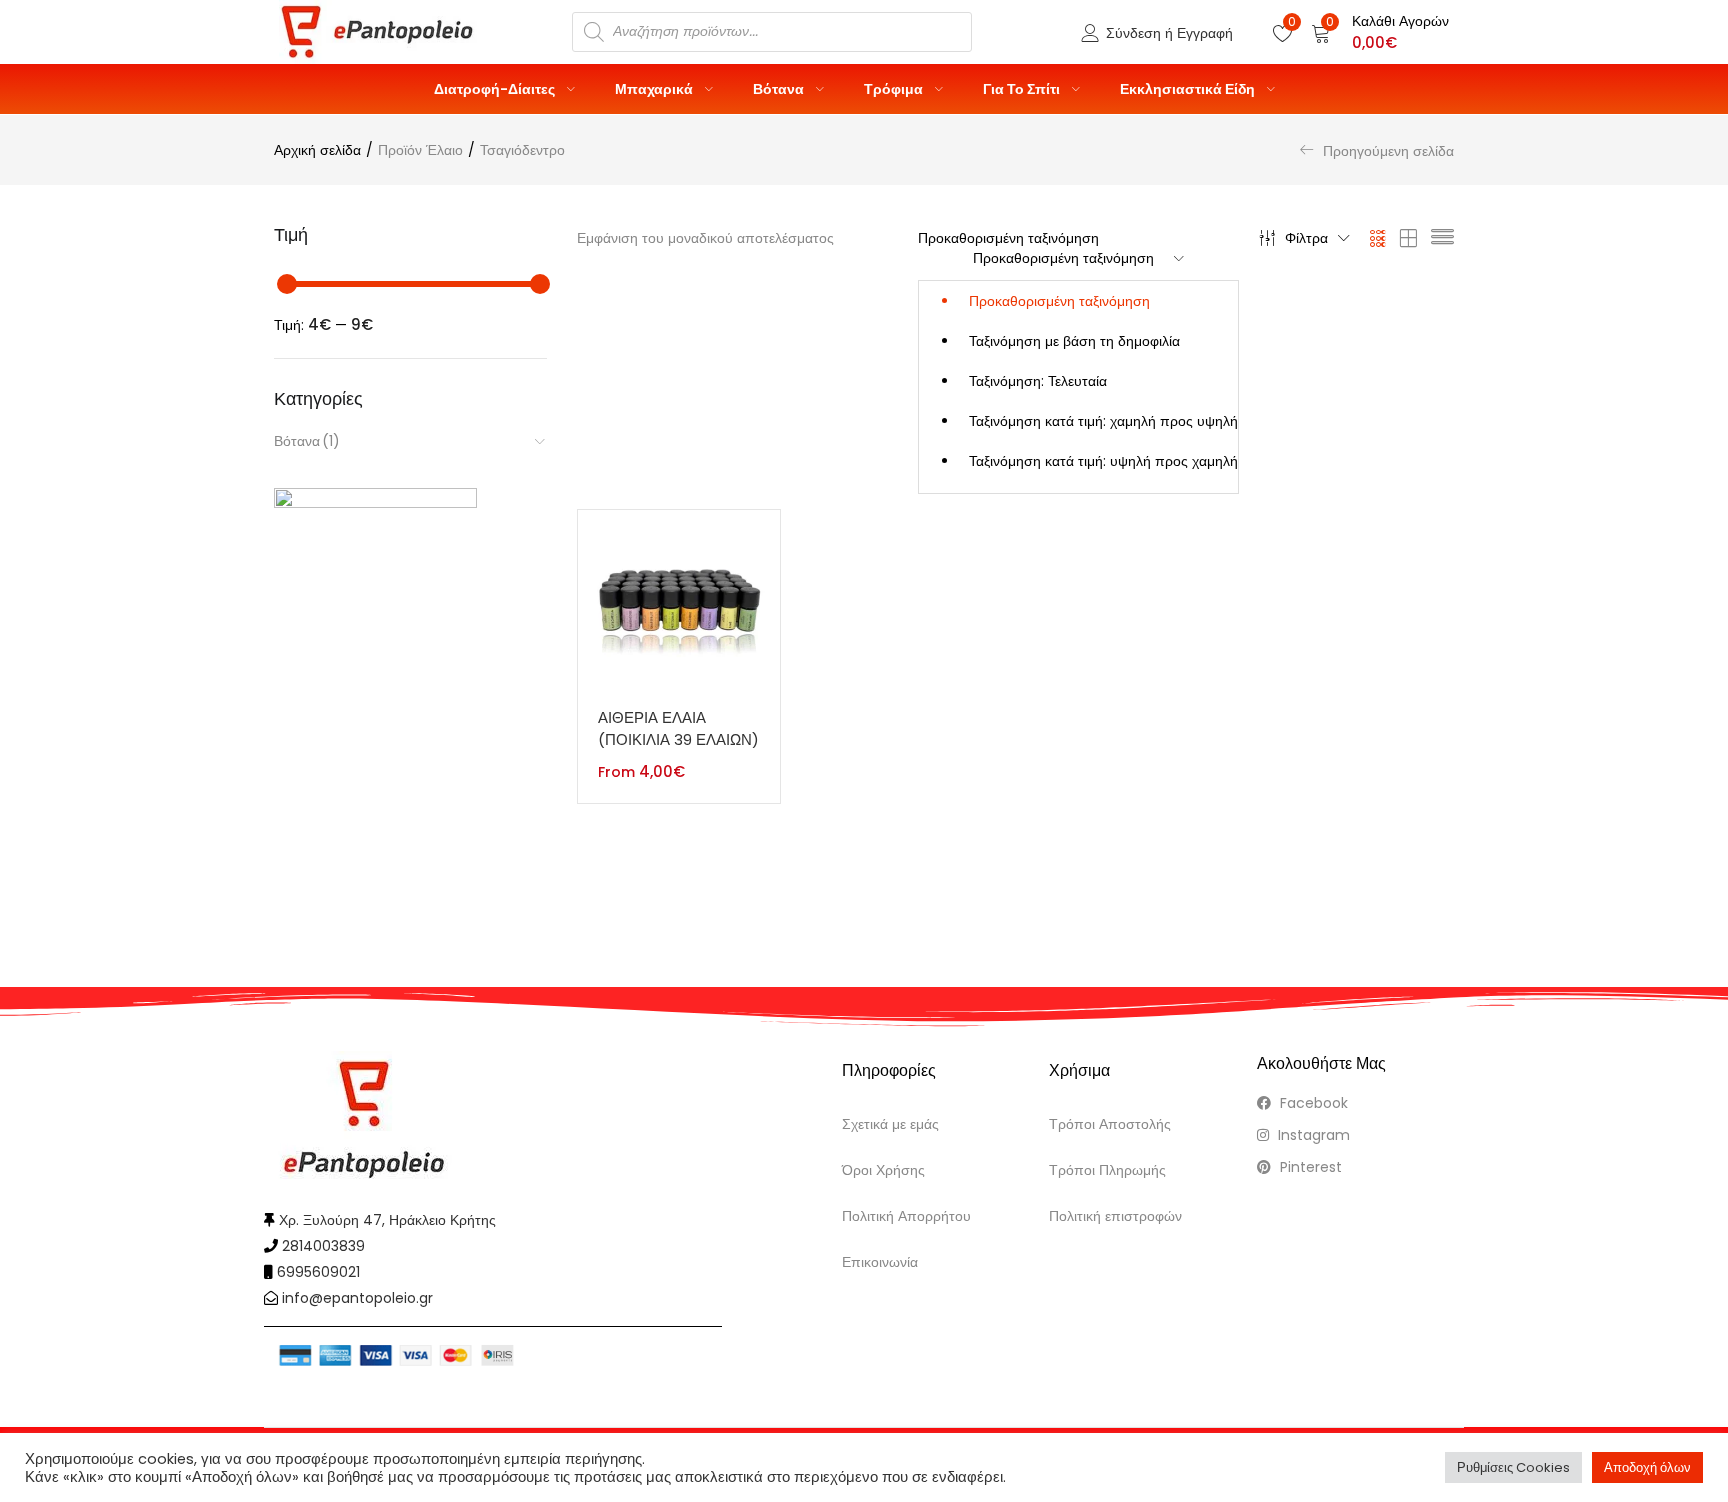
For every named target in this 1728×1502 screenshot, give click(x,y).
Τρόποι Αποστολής (1110, 1124)
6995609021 (318, 1272)
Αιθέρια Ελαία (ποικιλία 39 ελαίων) (678, 729)
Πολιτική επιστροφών (1115, 1216)
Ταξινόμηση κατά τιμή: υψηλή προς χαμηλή (1103, 461)
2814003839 (323, 1246)
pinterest (1309, 1167)
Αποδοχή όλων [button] (1647, 1467)
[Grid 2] (1409, 238)
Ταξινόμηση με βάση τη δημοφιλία (1074, 341)
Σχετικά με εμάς (890, 1124)
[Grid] (1378, 238)
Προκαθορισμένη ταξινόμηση (1059, 301)
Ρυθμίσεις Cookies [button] (1513, 1467)
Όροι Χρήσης (883, 1170)
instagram (1312, 1135)
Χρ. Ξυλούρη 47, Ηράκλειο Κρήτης (387, 1220)
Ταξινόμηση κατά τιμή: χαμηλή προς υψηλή (1103, 421)
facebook (1312, 1103)
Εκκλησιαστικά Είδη (1189, 89)
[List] (1442, 238)
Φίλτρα (1306, 238)
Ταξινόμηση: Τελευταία (1038, 381)
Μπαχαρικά (655, 89)
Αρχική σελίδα (317, 150)
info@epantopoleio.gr (357, 1298)
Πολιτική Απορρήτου (906, 1216)
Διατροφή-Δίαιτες (496, 89)
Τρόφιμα (895, 89)
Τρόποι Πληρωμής (1107, 1170)
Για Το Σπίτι (1023, 89)
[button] (1380, 32)
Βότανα (780, 89)
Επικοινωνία (880, 1262)
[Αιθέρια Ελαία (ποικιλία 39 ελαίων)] (679, 610)
